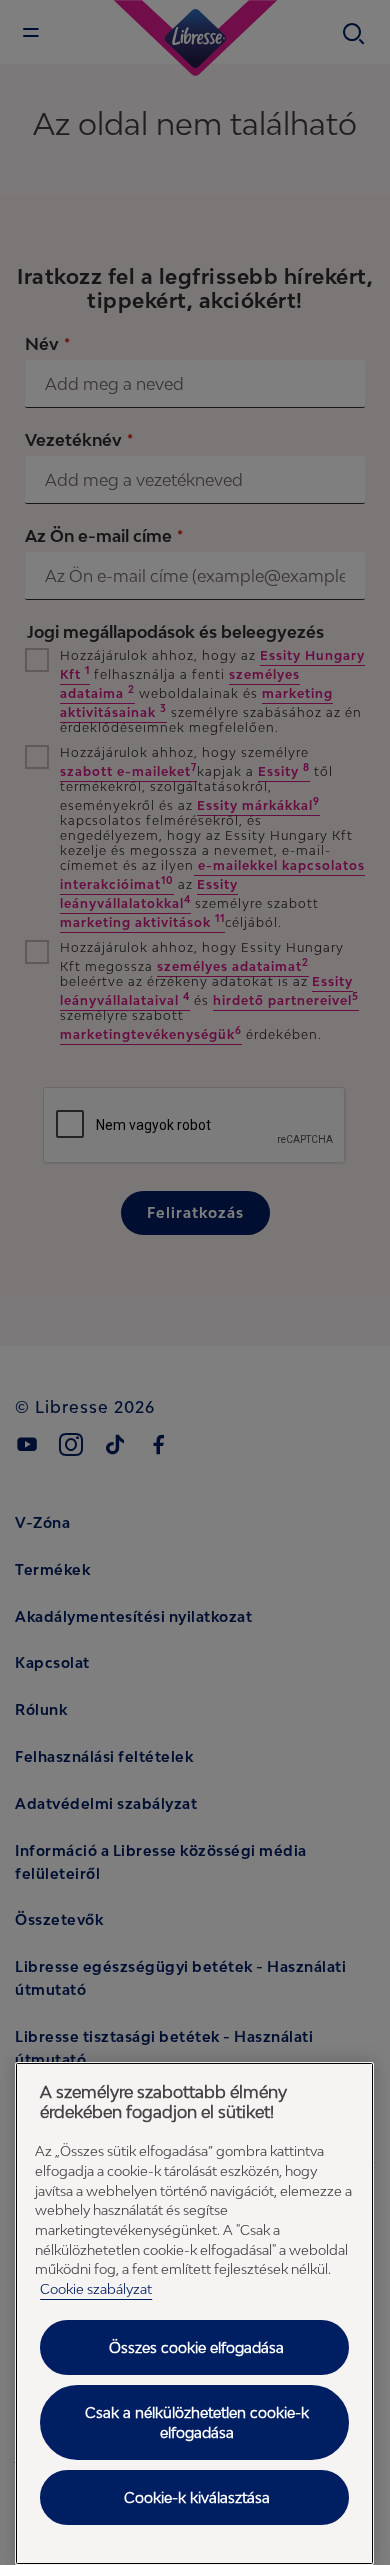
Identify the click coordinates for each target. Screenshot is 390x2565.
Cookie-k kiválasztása (197, 2497)
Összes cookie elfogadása (196, 2347)
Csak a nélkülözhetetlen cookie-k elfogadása (197, 2422)
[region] (194, 2313)
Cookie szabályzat (96, 2289)
